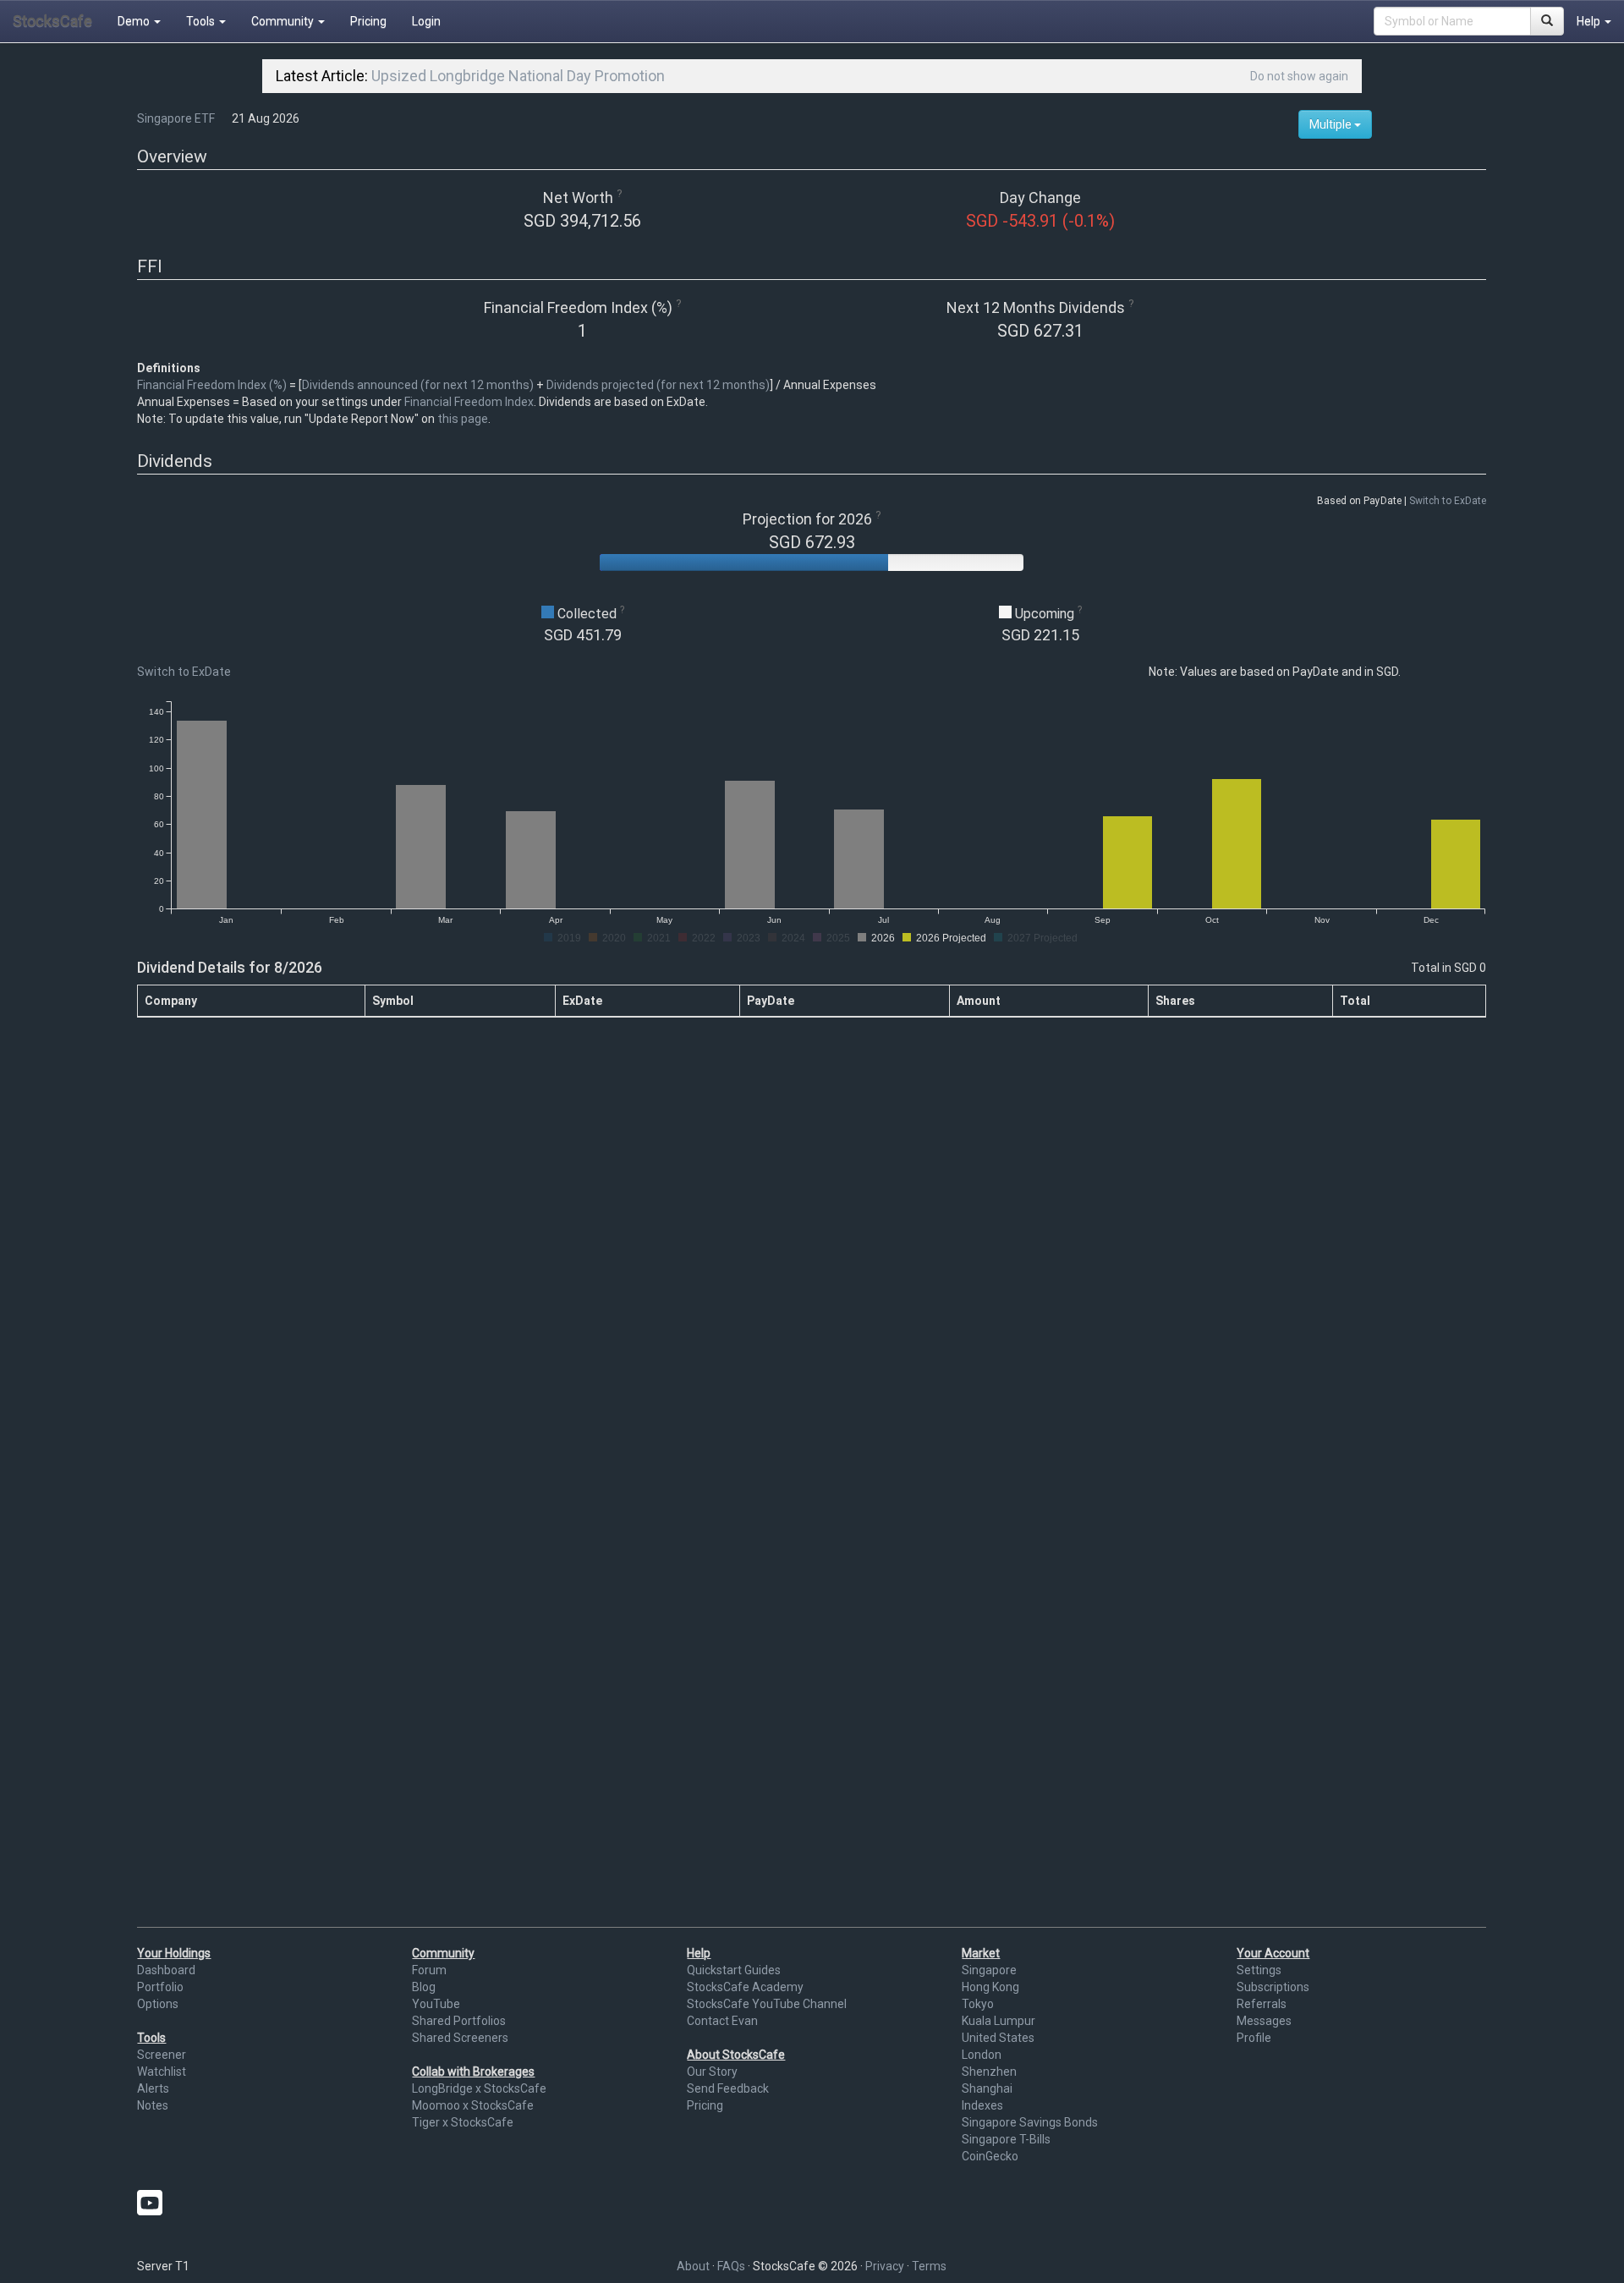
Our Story (712, 2072)
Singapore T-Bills (1006, 2139)
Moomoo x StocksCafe (473, 2105)
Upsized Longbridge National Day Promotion (518, 76)
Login (426, 21)
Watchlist (162, 2072)
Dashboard (166, 1970)
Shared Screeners (460, 2038)
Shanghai (987, 2088)
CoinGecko (990, 2156)
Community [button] (284, 21)
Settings (1259, 1970)
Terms (929, 2266)
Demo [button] (135, 21)
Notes (153, 2105)
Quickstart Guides (734, 1970)
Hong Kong (990, 1987)
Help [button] (1590, 21)
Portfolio (160, 1987)
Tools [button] (202, 21)
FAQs (731, 2266)
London (982, 2055)
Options (158, 2004)
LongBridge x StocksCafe (479, 2088)
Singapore (989, 1970)
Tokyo (978, 2004)
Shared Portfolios (459, 2021)
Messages (1264, 2021)
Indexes (982, 2105)
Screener (162, 2055)
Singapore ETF (176, 118)
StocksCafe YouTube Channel (767, 2004)
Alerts (153, 2088)
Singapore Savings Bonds (1030, 2122)
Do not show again (1299, 76)
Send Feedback (728, 2088)
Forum (429, 1970)
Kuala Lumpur (999, 2021)
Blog (424, 1987)
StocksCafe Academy (745, 1987)
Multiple (1332, 124)
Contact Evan (722, 2021)
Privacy (885, 2266)
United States (998, 2038)
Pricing (368, 21)
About (693, 2266)
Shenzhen (989, 2072)
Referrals (1262, 2004)
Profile (1254, 2038)
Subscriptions (1273, 1987)
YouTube (436, 2004)
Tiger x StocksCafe (463, 2122)
